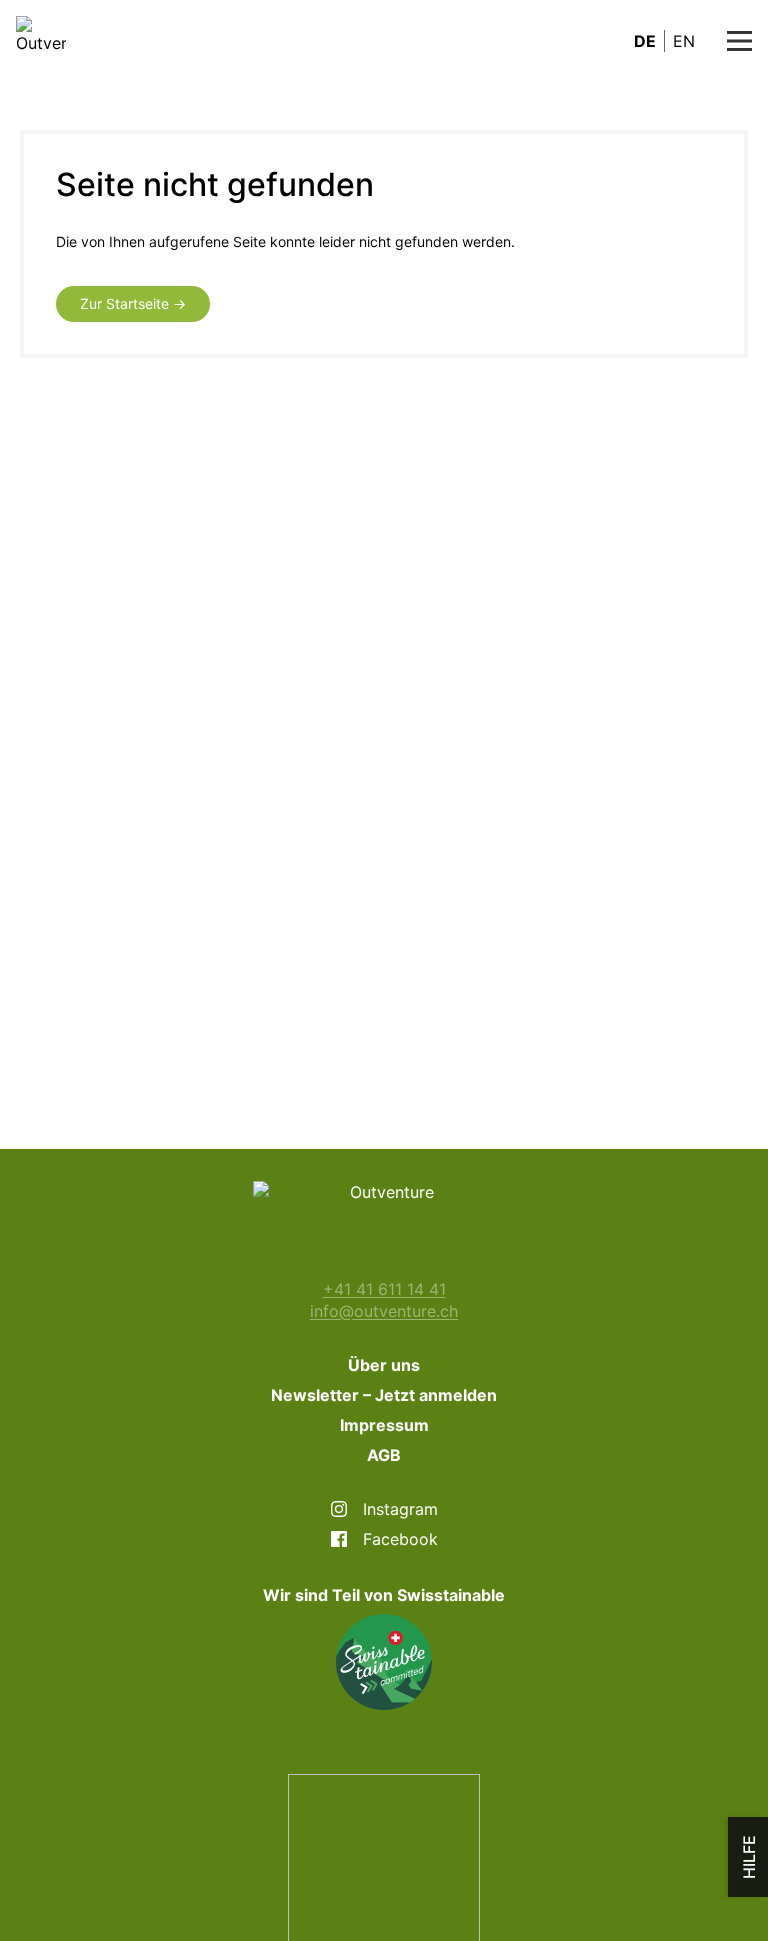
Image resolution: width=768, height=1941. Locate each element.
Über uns (384, 1365)
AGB (384, 1455)
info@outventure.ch (384, 1311)
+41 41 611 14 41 (384, 1289)
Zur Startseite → (133, 303)
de (645, 41)
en (684, 41)
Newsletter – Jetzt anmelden (384, 1395)
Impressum (384, 1425)
